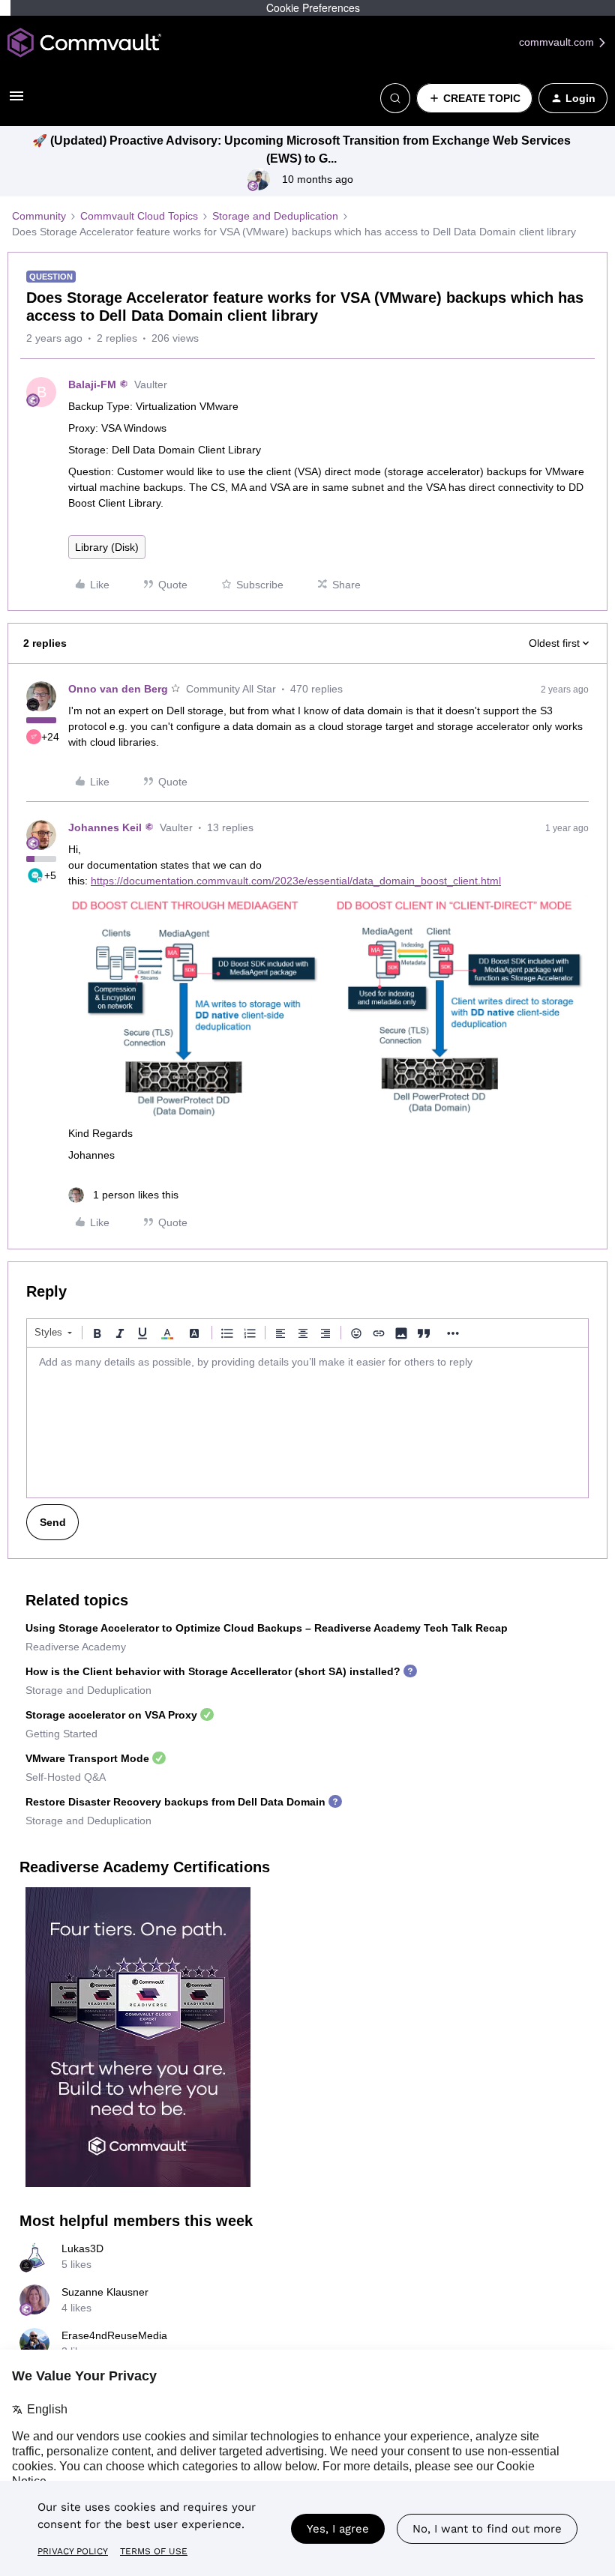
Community (39, 216)
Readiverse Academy (76, 1647)
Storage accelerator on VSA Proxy (111, 1715)
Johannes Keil (105, 827)
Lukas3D (82, 2248)
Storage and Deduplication (275, 216)
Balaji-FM (92, 384)
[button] (16, 101)
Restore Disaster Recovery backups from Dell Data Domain (175, 1802)
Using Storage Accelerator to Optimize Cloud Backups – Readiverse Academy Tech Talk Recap (267, 1628)
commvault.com (558, 42)
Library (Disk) (107, 547)
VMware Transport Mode (87, 1758)
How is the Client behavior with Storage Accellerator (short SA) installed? (213, 1671)
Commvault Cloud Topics (139, 216)
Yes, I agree (338, 2529)
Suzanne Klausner (105, 2292)
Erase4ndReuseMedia (114, 2335)
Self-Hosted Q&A (66, 1777)
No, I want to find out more (487, 2529)
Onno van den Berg (118, 689)
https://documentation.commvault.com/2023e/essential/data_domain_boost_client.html (296, 881)
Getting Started (61, 1734)
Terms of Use (154, 2551)
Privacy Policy (73, 2551)
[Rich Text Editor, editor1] (307, 1423)
